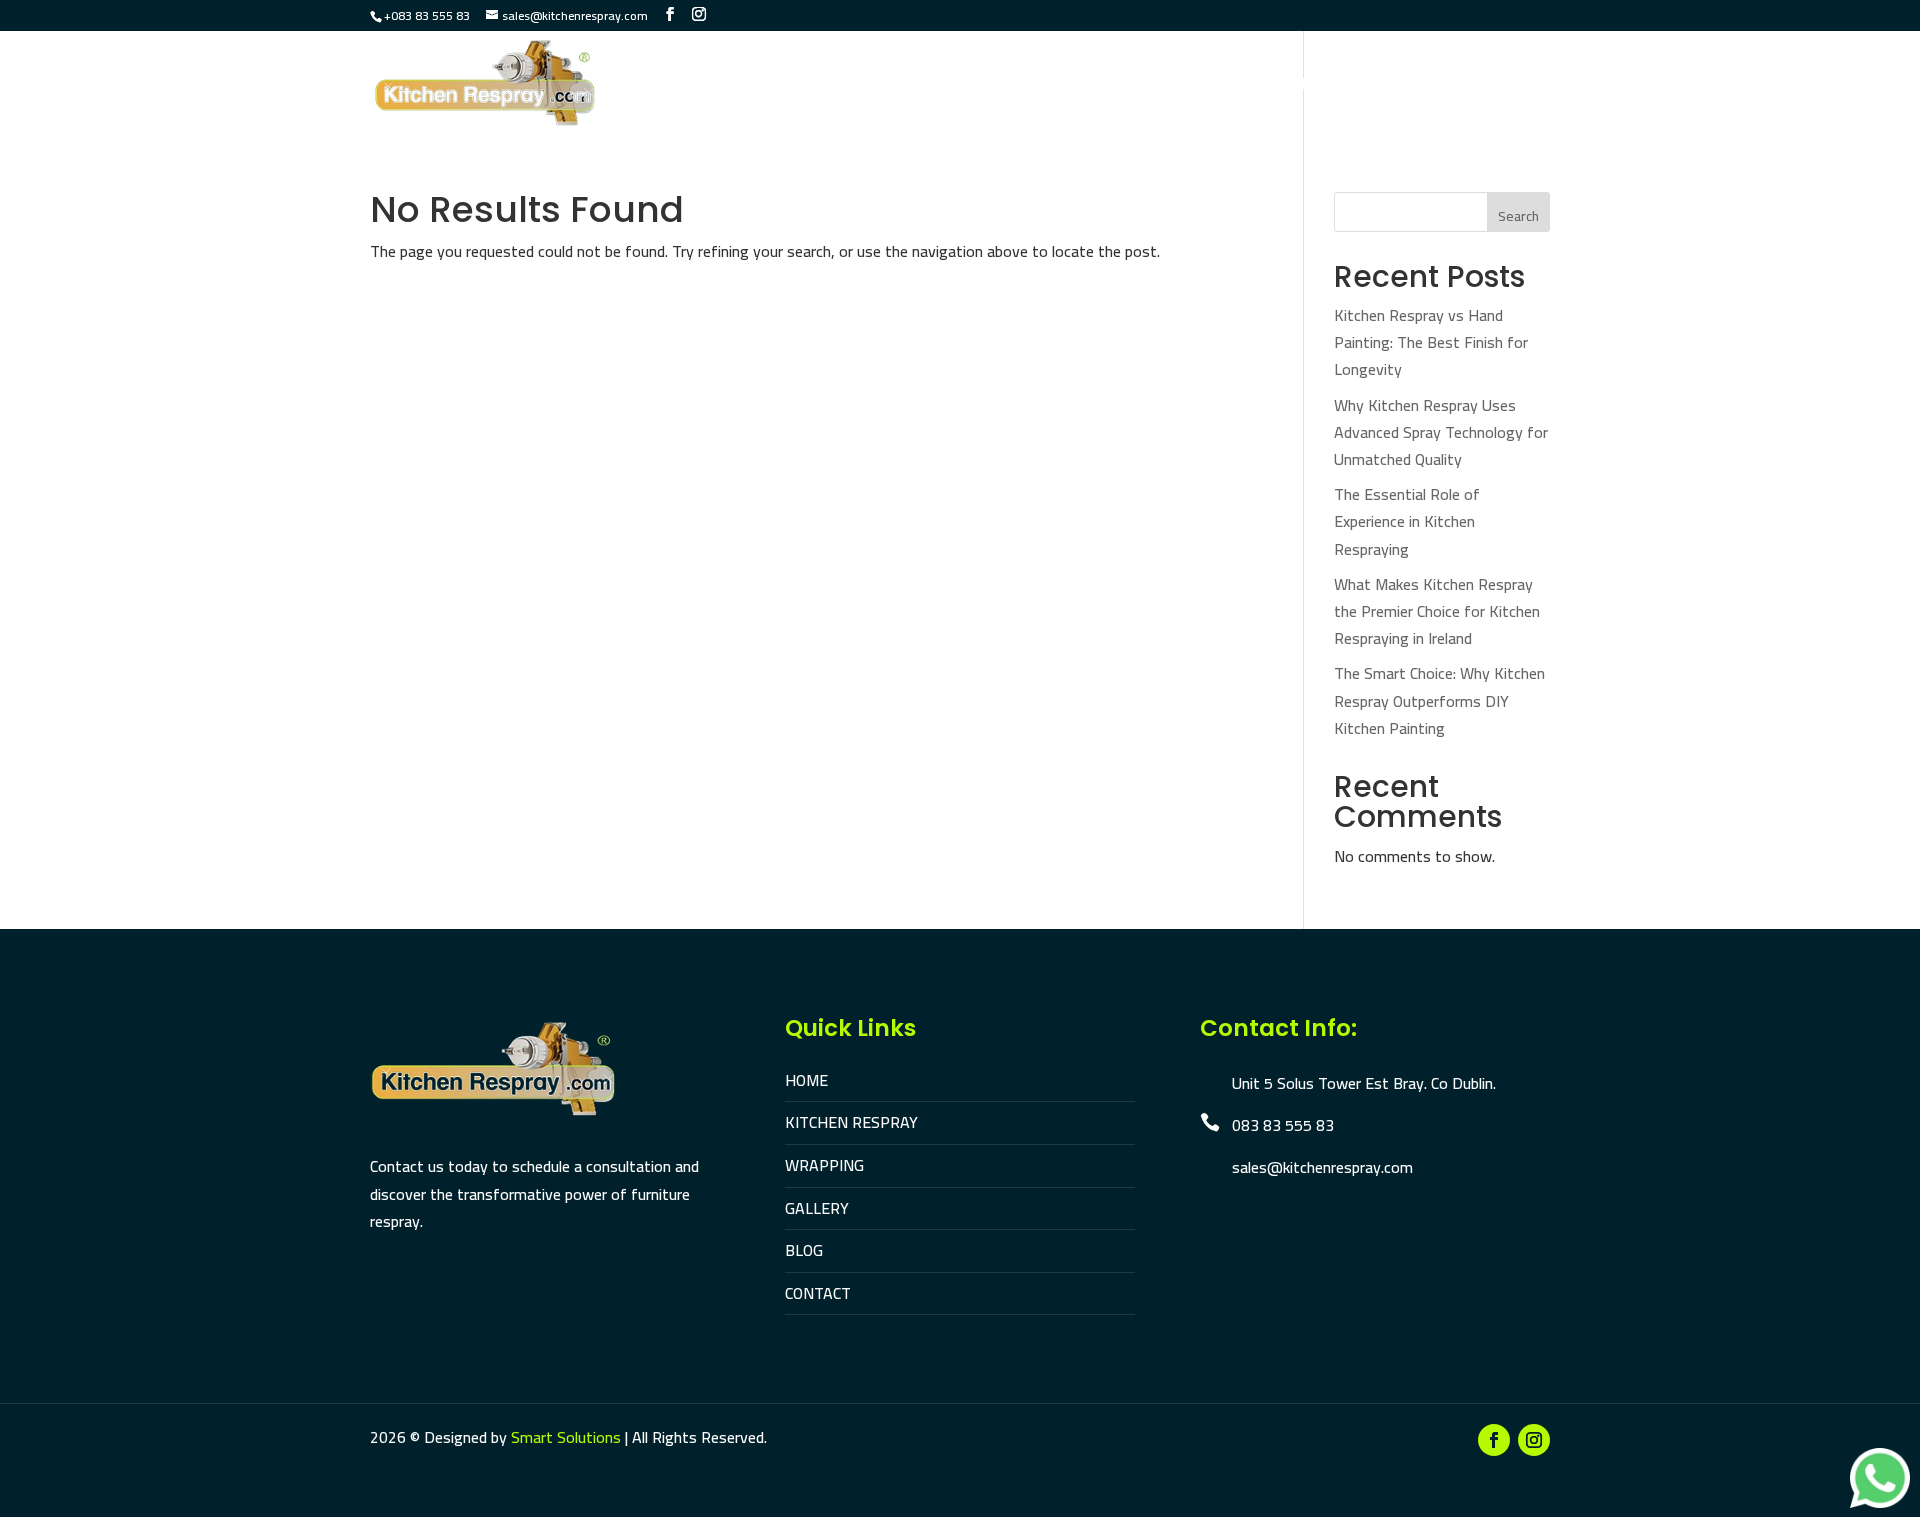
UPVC (1236, 87)
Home (797, 87)
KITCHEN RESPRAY (851, 1122)
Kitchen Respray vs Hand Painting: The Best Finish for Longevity (1431, 342)
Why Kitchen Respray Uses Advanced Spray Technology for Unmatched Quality (1441, 432)
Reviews (1403, 87)
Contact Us (1505, 87)
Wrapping (1043, 87)
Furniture (1150, 87)
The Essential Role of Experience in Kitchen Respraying (1407, 521)
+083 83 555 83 (427, 15)
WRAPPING (824, 1165)
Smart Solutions (566, 1437)
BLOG (804, 1250)
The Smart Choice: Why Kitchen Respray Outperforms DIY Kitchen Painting (1439, 700)
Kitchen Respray (911, 87)
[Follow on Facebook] (1494, 1440)
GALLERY (817, 1208)
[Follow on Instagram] (1534, 1440)
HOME (806, 1080)
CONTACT (818, 1293)
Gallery (1313, 87)
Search (1518, 216)
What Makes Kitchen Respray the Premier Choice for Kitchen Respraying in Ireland (1437, 611)
